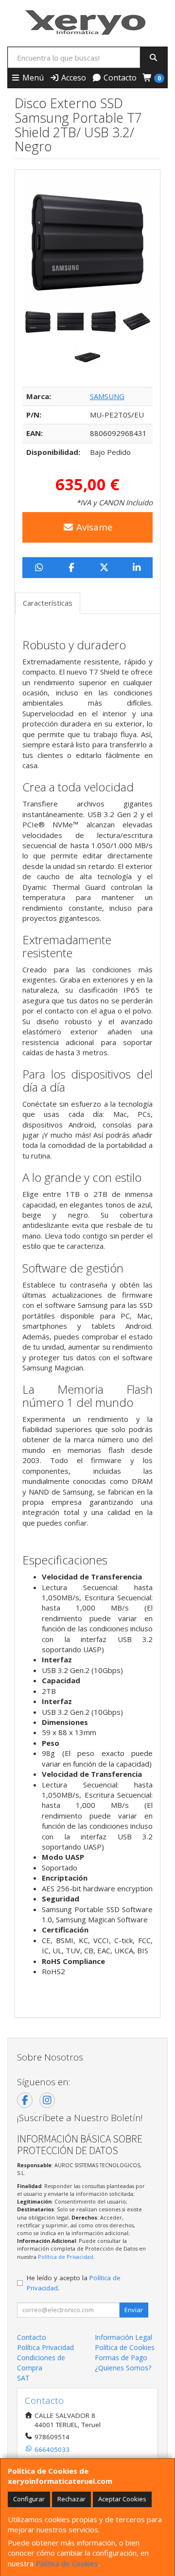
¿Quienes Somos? (123, 2368)
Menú (32, 78)
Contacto (119, 78)
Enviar (134, 2310)
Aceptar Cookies (122, 2499)
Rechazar (71, 2499)
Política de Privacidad (66, 2257)
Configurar (29, 2499)
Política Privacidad (45, 2347)
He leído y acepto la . (74, 2283)
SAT (23, 2378)
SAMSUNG (107, 396)
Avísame (93, 527)
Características (48, 603)
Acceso (73, 78)
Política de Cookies (67, 2563)
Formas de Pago (121, 2358)
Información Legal (123, 2337)
